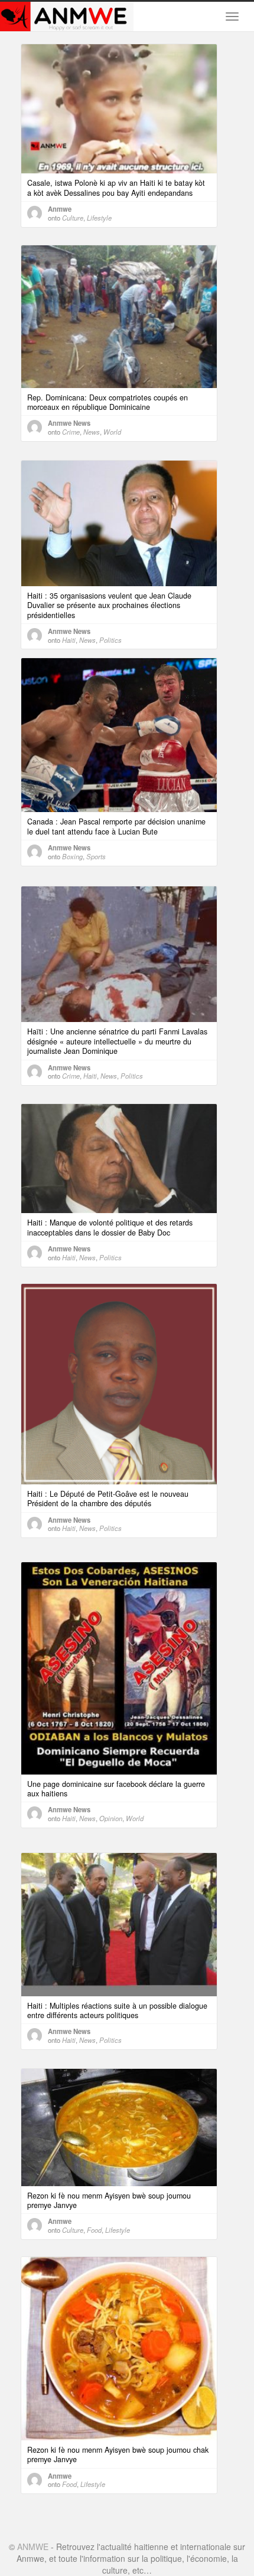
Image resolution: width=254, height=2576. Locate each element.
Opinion (111, 1818)
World (112, 432)
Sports (96, 856)
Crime (71, 432)
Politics (110, 640)
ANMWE (33, 2547)
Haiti (69, 640)
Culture (73, 218)
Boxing (72, 856)
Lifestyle (99, 218)
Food (94, 2230)
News (92, 432)
